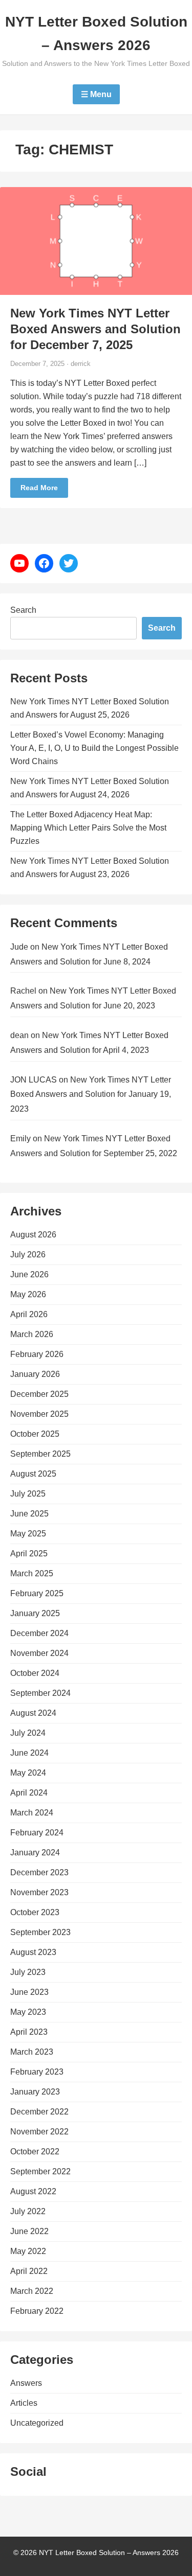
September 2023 (40, 1932)
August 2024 (33, 1713)
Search (23, 610)
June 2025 (29, 1514)
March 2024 (32, 1813)
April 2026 (29, 1314)
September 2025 (40, 1454)
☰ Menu (96, 94)
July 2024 (28, 1733)
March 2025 (32, 1573)
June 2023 (29, 1992)
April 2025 (29, 1554)
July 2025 (28, 1494)
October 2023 (35, 1912)
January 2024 (35, 1853)
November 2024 (39, 1653)
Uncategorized (37, 2423)
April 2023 (29, 2032)
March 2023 (32, 2052)
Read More (39, 488)
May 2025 (28, 1534)
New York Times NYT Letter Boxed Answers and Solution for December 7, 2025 (95, 329)
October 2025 (35, 1434)
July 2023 (28, 1972)
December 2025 (39, 1394)
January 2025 (35, 1613)
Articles (24, 2403)
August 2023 (33, 1952)
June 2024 (29, 1753)
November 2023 (39, 1892)
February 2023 (37, 2072)
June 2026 (29, 1274)
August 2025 (33, 1474)
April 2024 (29, 1793)
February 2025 (37, 1593)
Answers (26, 2383)
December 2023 (39, 1872)
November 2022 (39, 2132)
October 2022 (35, 2152)
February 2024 (37, 1833)
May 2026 (28, 1294)
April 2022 (29, 2271)
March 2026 (32, 1334)
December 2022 (39, 2112)
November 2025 (39, 1414)
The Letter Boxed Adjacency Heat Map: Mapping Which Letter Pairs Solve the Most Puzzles (88, 828)
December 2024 (39, 1633)
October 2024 (35, 1673)
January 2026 (35, 1374)
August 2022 (33, 2191)
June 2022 (29, 2231)
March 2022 (32, 2291)
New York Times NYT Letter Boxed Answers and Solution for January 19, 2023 (91, 1095)
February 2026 (37, 1354)
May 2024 (28, 1773)
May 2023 (28, 2012)
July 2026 (28, 1255)
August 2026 (33, 1235)
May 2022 (28, 2251)
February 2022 (37, 2311)
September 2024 (40, 1693)
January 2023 (35, 2092)
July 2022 (28, 2211)
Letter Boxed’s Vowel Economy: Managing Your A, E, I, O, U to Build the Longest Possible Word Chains (94, 748)
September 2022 (40, 2171)
